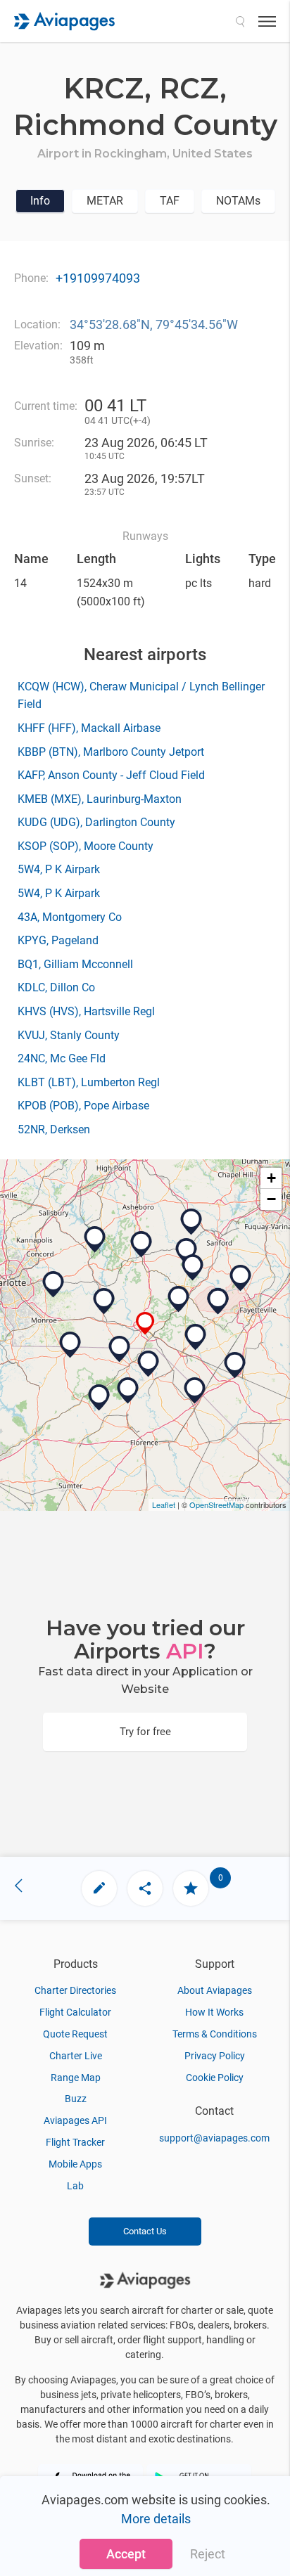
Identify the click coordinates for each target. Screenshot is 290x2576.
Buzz (76, 2099)
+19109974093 (98, 278)
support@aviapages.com (214, 2138)
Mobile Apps (75, 2164)
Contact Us (145, 2231)
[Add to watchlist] (191, 1888)
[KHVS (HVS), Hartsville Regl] (99, 1398)
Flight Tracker (75, 2142)
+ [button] (271, 1178)
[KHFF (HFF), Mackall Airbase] (179, 1299)
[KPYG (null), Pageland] (70, 1345)
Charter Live (76, 2056)
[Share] (145, 1888)
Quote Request (75, 2034)
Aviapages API (75, 2120)
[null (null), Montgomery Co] (141, 1244)
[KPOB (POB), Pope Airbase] (241, 1278)
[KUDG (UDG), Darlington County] (128, 1391)
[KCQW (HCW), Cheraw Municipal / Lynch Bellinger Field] (120, 1349)
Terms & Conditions (215, 2034)
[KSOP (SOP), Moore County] (193, 1268)
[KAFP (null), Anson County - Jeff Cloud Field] (104, 1301)
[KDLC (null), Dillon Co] (195, 1391)
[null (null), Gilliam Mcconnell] (187, 1251)
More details (156, 2519)
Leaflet (164, 1505)
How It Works (214, 2012)
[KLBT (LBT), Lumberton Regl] (235, 1365)
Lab (75, 2186)
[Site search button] (240, 21)
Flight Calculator (75, 2012)
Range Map (76, 2078)
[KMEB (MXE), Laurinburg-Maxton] (196, 1337)
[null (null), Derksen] (191, 1222)
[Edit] (99, 1888)
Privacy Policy (215, 2056)
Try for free (145, 1732)
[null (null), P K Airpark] (218, 1301)
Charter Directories (75, 1990)
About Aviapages (215, 1990)
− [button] (271, 1199)
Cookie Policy (215, 2078)
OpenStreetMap (216, 1505)
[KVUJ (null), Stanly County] (95, 1239)
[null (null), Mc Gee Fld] (53, 1284)
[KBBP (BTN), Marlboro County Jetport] (149, 1364)
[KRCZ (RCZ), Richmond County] (145, 1324)
